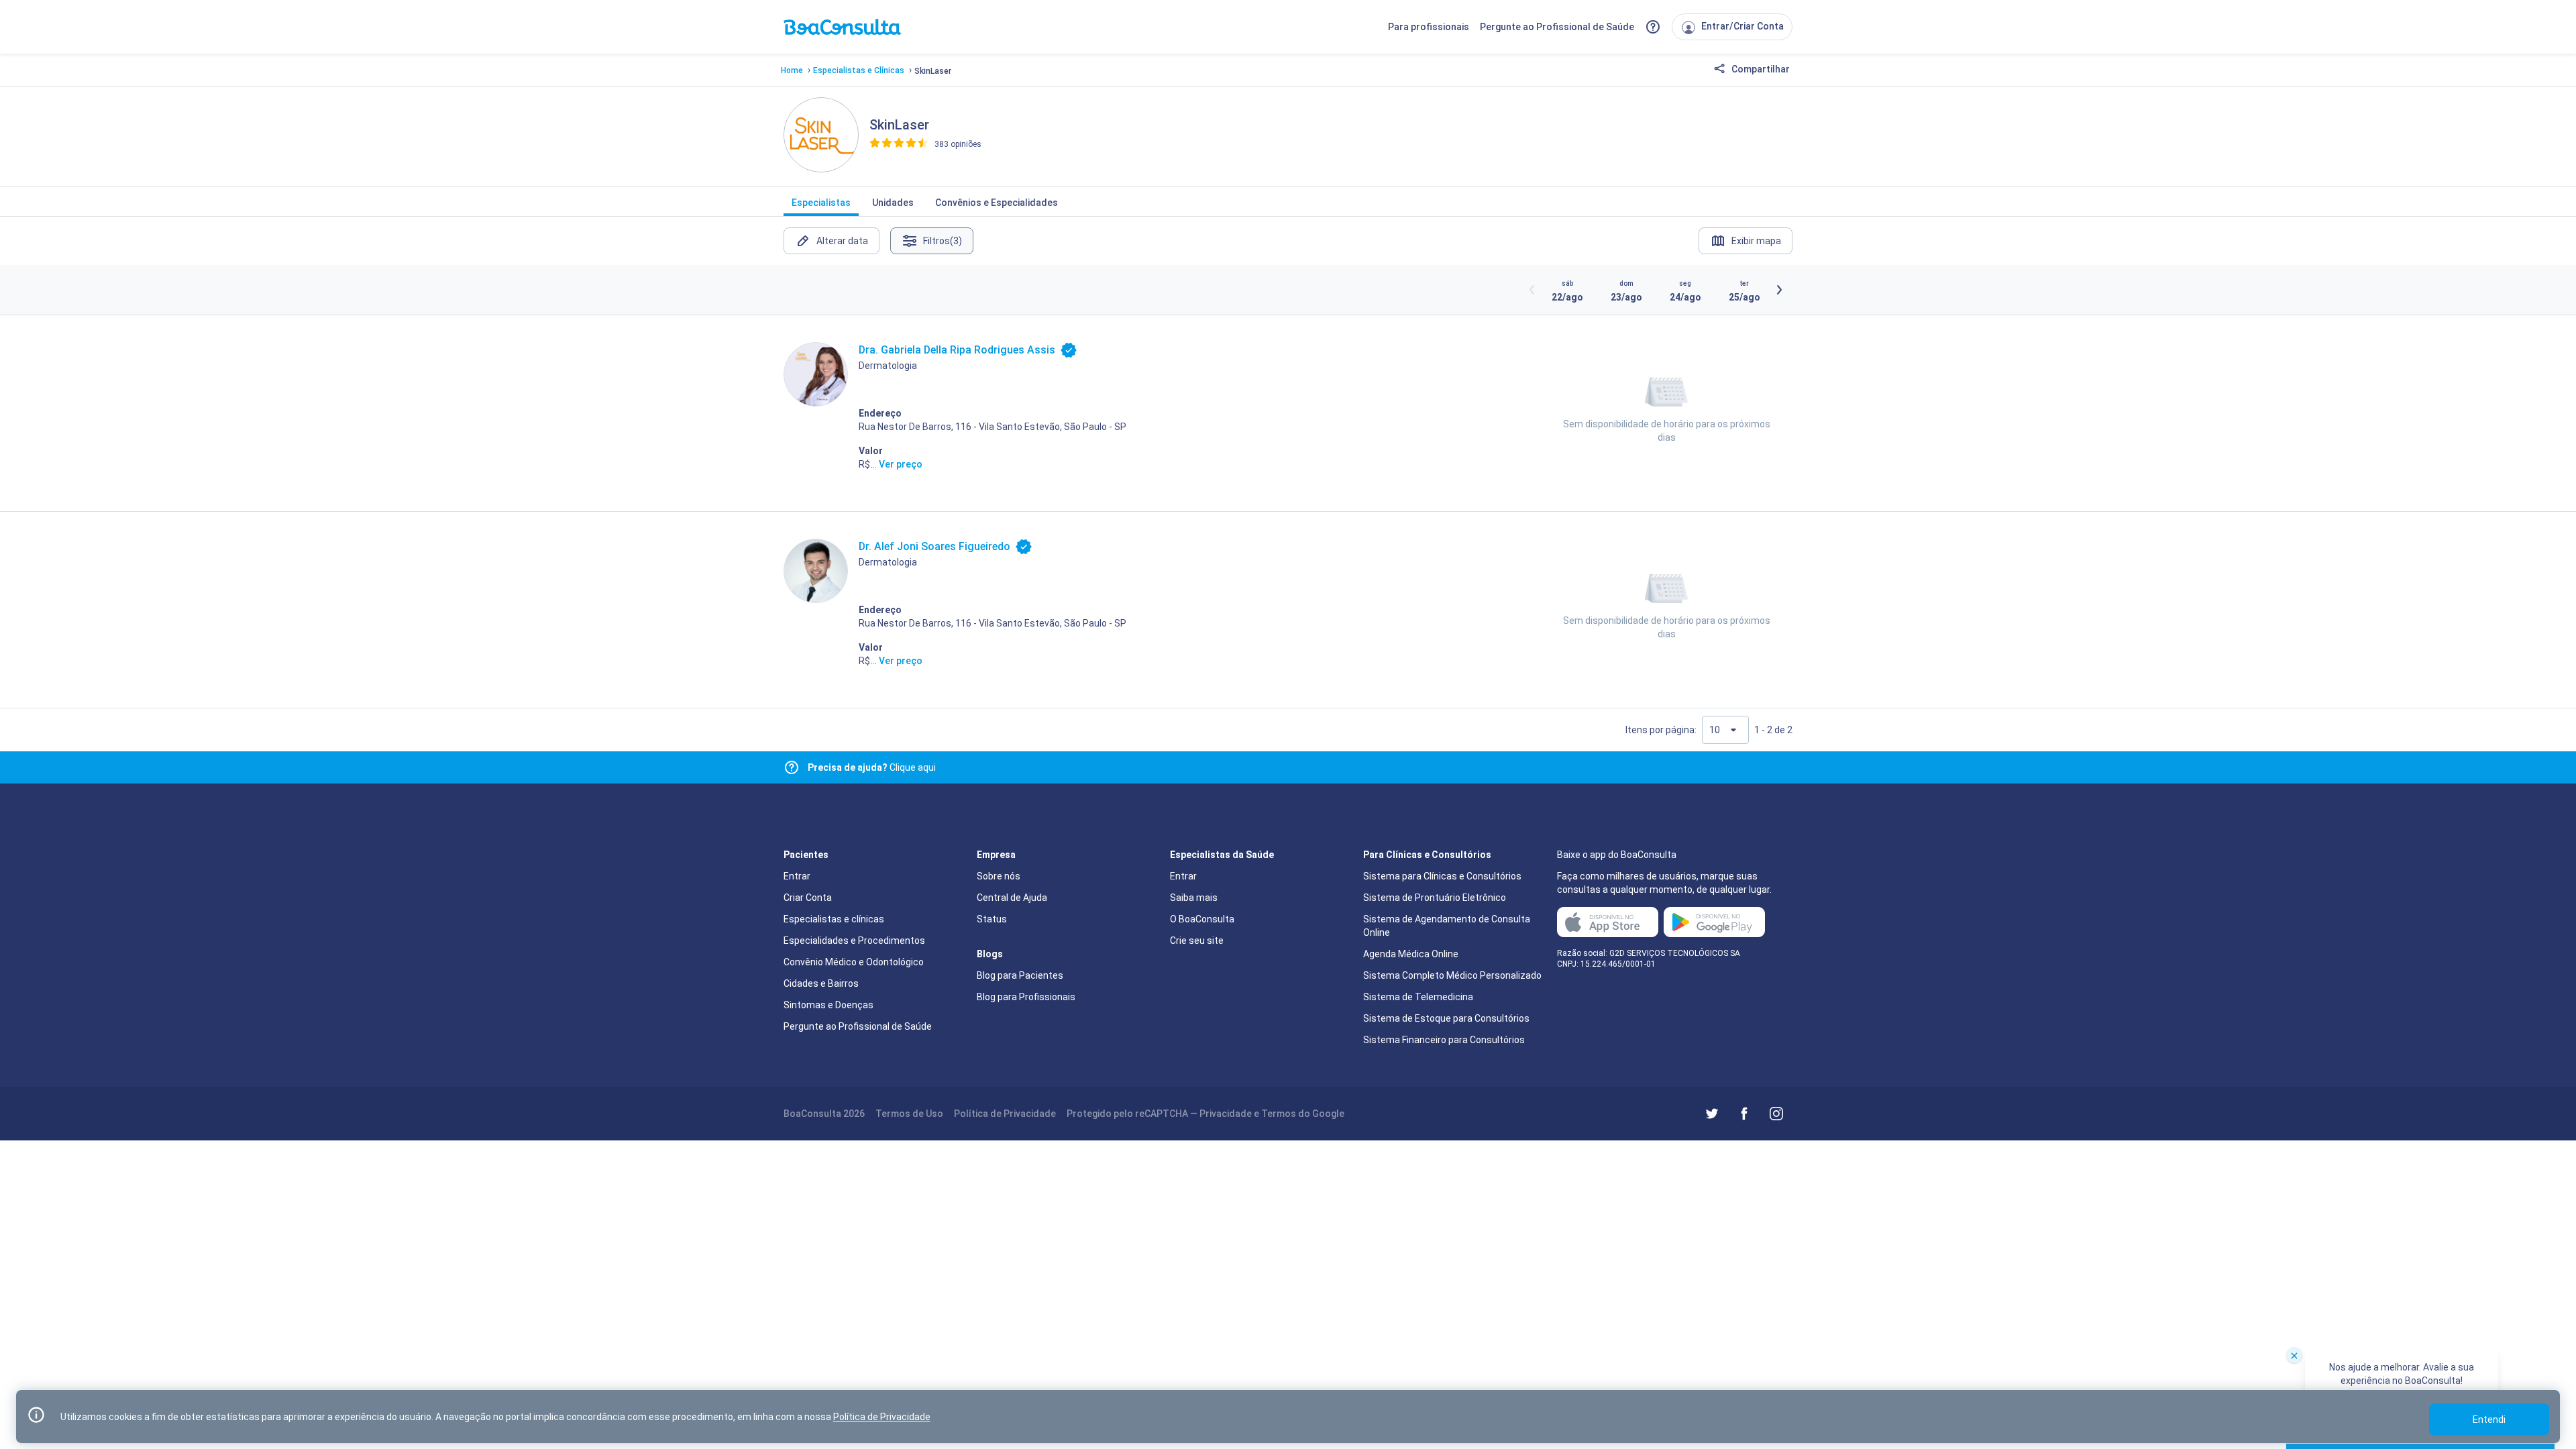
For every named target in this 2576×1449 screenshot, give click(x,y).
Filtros (943, 241)
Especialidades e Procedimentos (854, 941)
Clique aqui (872, 767)
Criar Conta (808, 898)
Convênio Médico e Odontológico (854, 962)
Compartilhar (1760, 69)
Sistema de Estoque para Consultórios (1446, 1018)
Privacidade (1226, 1114)
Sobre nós (999, 876)
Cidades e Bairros (821, 983)
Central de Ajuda (1012, 898)
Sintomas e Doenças (828, 1005)
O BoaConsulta (1202, 919)
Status (992, 919)
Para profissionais (1429, 27)
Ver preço (901, 464)
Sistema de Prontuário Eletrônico (1435, 898)
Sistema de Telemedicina (1418, 997)
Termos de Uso (909, 1114)
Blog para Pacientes (1020, 975)
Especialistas (821, 203)
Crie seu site (1197, 941)
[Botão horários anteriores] (1532, 290)
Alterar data (842, 241)
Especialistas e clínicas (834, 919)
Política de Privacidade (1005, 1114)
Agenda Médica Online (1411, 954)
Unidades (893, 203)
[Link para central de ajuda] (792, 767)
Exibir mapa (1756, 241)
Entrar (797, 876)
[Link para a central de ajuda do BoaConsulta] (1653, 27)
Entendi (2489, 1419)
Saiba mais (1194, 898)
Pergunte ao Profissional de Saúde (1557, 27)
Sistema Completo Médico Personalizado (1452, 975)
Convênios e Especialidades (997, 203)
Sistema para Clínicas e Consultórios (1442, 876)
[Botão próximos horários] (1779, 290)
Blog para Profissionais (1026, 997)
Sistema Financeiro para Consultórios (1444, 1040)
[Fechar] (2294, 1355)
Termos (1279, 1114)
